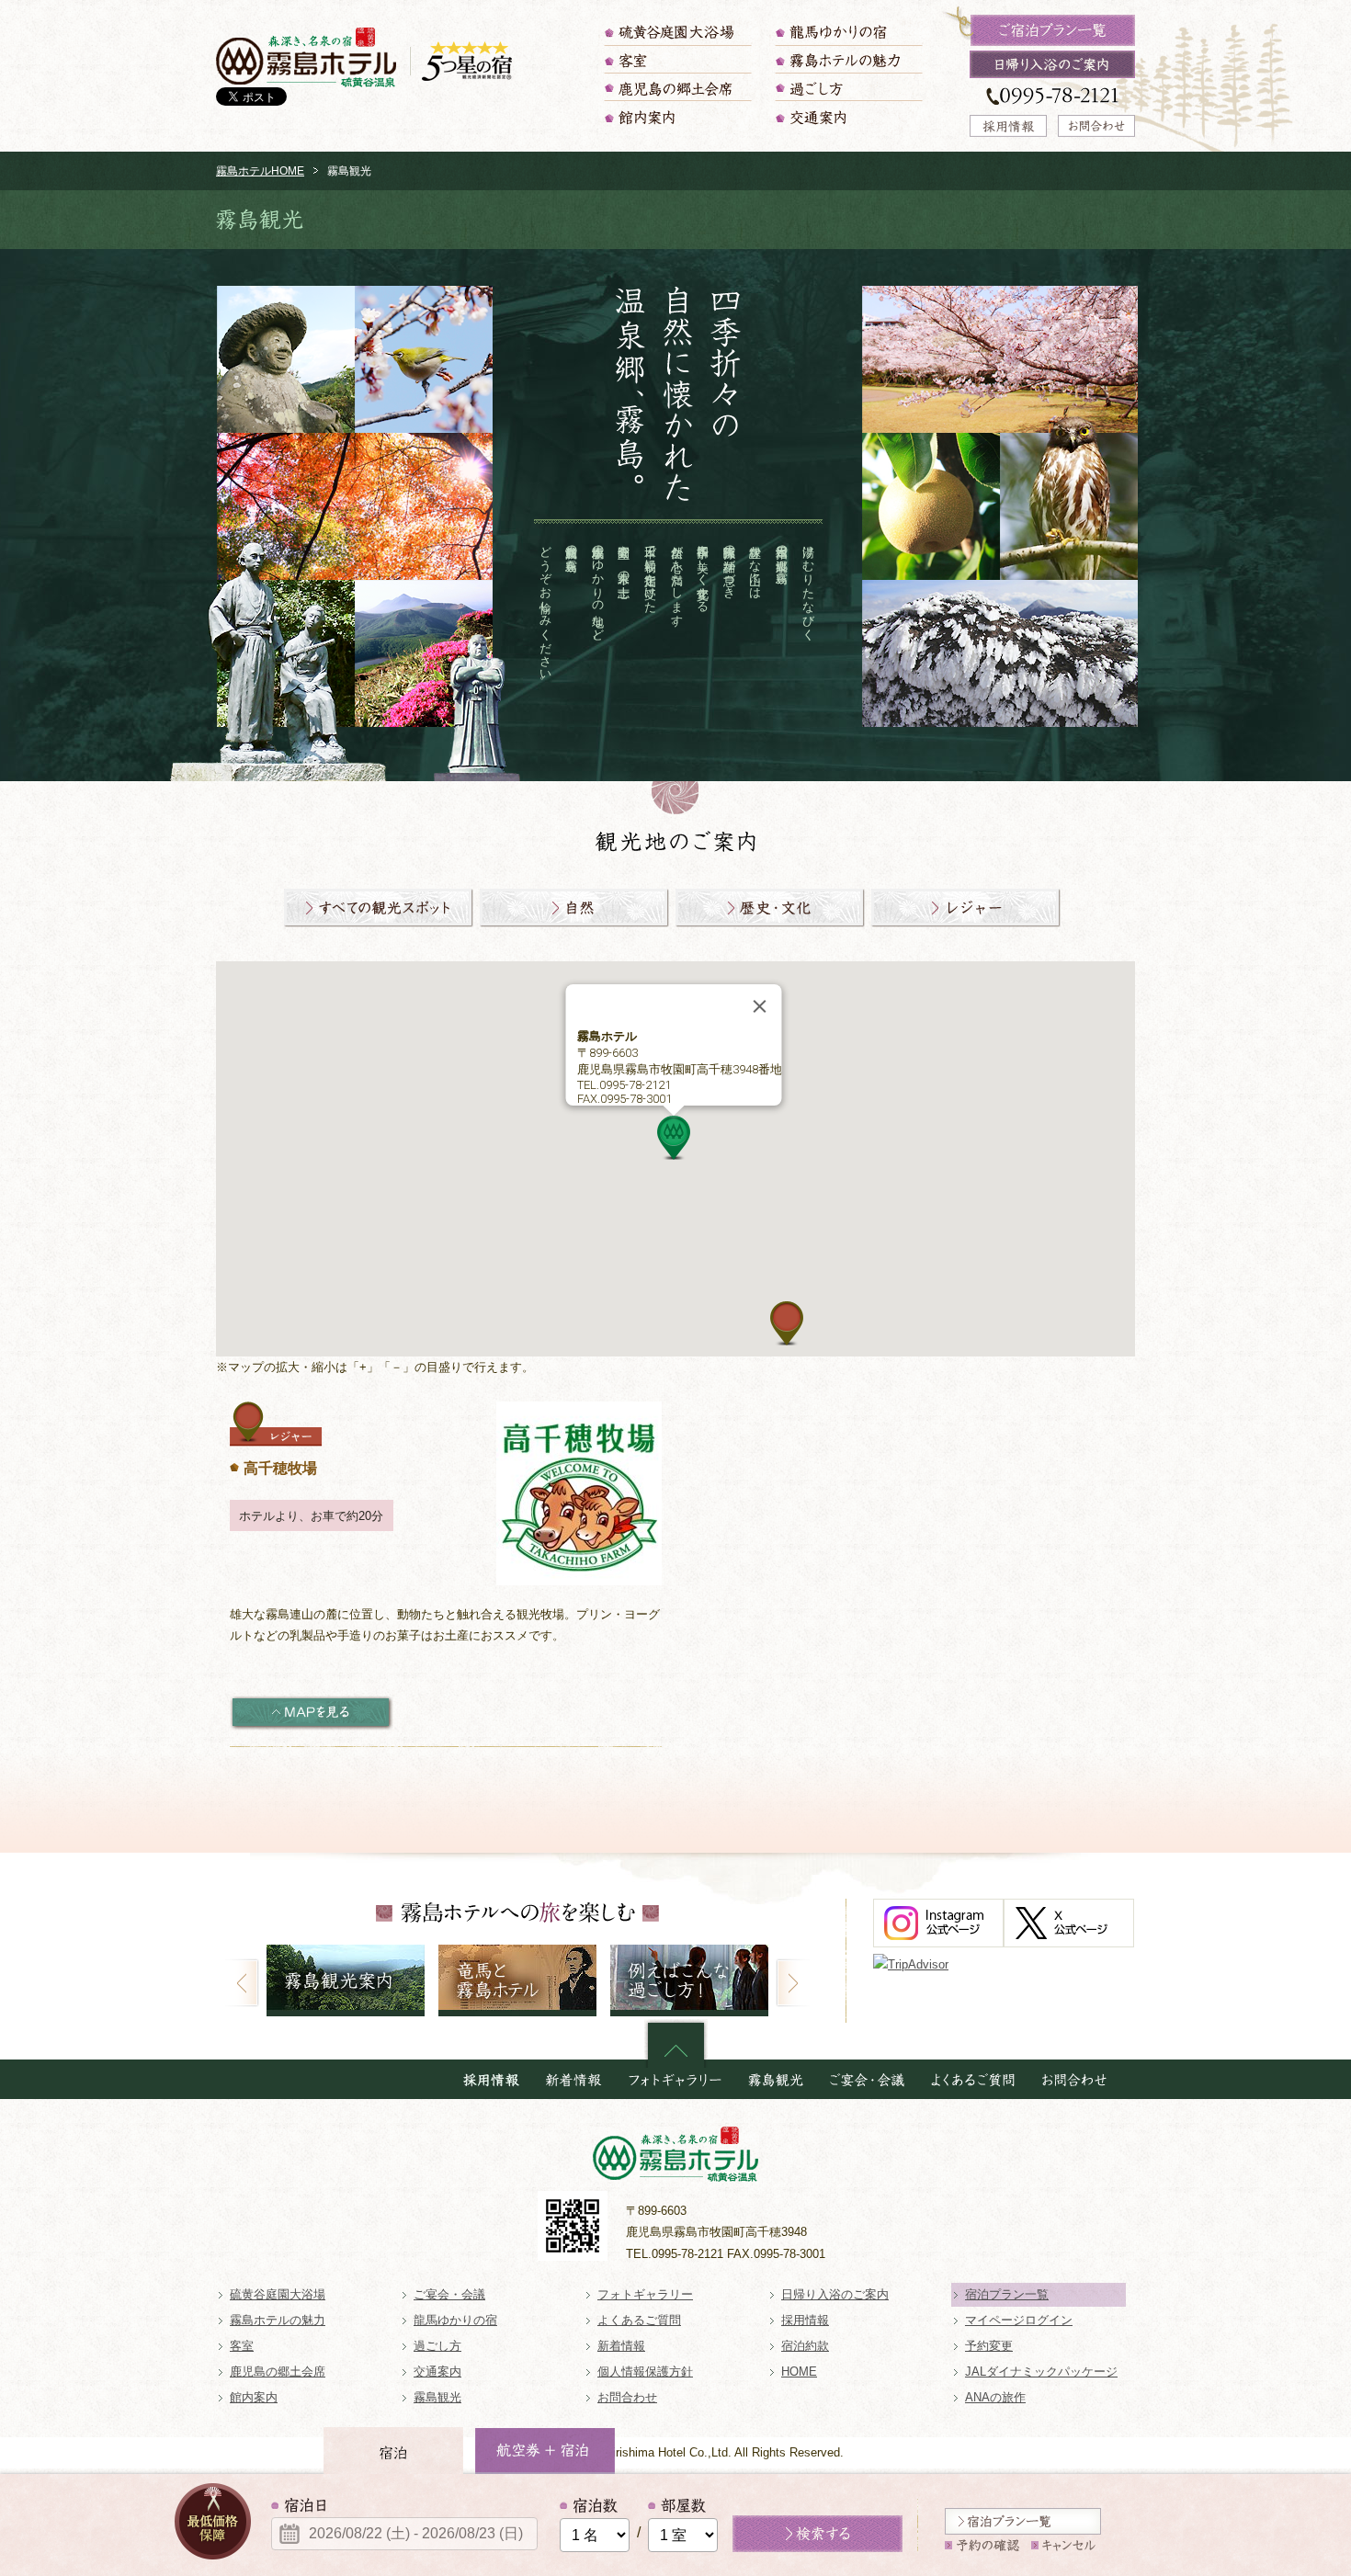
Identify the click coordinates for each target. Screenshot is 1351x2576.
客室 (679, 60)
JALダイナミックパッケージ (1041, 2372)
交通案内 (850, 117)
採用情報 (805, 2320)
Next (793, 1983)
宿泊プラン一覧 (1007, 2294)
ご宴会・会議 (449, 2294)
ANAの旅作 (995, 2397)
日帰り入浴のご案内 (835, 2294)
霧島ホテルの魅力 (850, 60)
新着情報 (621, 2346)
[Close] (760, 1006)
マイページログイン (1019, 2320)
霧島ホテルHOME (260, 170)
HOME (799, 2372)
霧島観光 (437, 2397)
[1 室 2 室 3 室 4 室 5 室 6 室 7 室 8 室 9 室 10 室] (683, 2525)
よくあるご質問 (639, 2320)
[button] (674, 1138)
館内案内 (679, 117)
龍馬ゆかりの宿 (850, 32)
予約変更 (989, 2346)
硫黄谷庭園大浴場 (679, 32)
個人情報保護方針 (645, 2372)
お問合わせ (627, 2397)
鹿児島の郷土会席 (679, 87)
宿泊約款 (805, 2346)
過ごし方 (850, 87)
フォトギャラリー (645, 2294)
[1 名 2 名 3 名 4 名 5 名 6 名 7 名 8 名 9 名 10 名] (595, 2525)
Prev (242, 1983)
